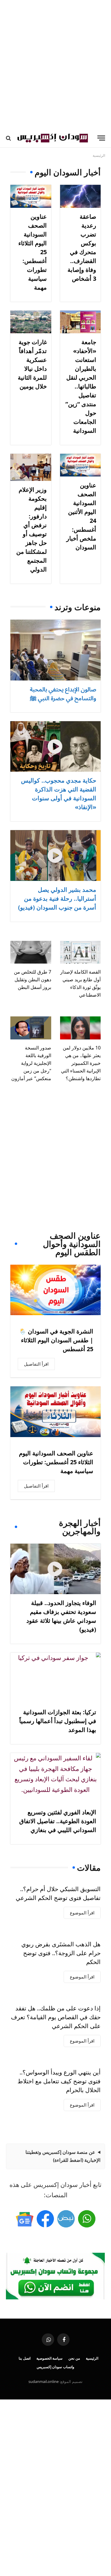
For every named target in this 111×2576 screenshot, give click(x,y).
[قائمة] (101, 138)
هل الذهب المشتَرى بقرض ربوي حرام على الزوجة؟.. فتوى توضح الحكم (61, 1953)
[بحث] (9, 138)
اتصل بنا (25, 2358)
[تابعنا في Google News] (25, 2219)
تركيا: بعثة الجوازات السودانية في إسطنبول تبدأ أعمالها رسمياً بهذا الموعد (58, 1721)
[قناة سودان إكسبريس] (87, 2219)
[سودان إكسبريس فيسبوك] (45, 2219)
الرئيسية (92, 2358)
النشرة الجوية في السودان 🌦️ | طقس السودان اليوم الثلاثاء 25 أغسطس (56, 1340)
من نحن (74, 2358)
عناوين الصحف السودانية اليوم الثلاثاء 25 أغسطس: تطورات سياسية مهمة (56, 1462)
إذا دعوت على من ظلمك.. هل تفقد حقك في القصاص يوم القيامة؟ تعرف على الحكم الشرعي (56, 2017)
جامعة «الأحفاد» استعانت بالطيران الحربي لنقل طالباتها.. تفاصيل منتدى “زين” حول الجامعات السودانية (81, 386)
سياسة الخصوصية (50, 2358)
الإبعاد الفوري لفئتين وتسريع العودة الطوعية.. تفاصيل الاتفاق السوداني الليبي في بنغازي (58, 1821)
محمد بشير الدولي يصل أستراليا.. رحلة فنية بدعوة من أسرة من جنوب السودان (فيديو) (57, 898)
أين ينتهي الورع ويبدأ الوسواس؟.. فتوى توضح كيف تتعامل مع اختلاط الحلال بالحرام (59, 2081)
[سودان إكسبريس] (53, 138)
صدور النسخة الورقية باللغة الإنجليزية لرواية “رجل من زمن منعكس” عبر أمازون (31, 1063)
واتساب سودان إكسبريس (56, 2367)
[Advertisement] (55, 64)
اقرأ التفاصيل (36, 1364)
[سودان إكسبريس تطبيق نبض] (66, 2219)
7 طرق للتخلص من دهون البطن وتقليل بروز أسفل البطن (33, 980)
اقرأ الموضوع (82, 1913)
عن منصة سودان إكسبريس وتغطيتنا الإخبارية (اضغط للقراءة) (63, 2156)
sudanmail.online (44, 2381)
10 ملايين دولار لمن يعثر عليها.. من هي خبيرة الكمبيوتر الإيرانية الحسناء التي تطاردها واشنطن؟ (81, 1063)
